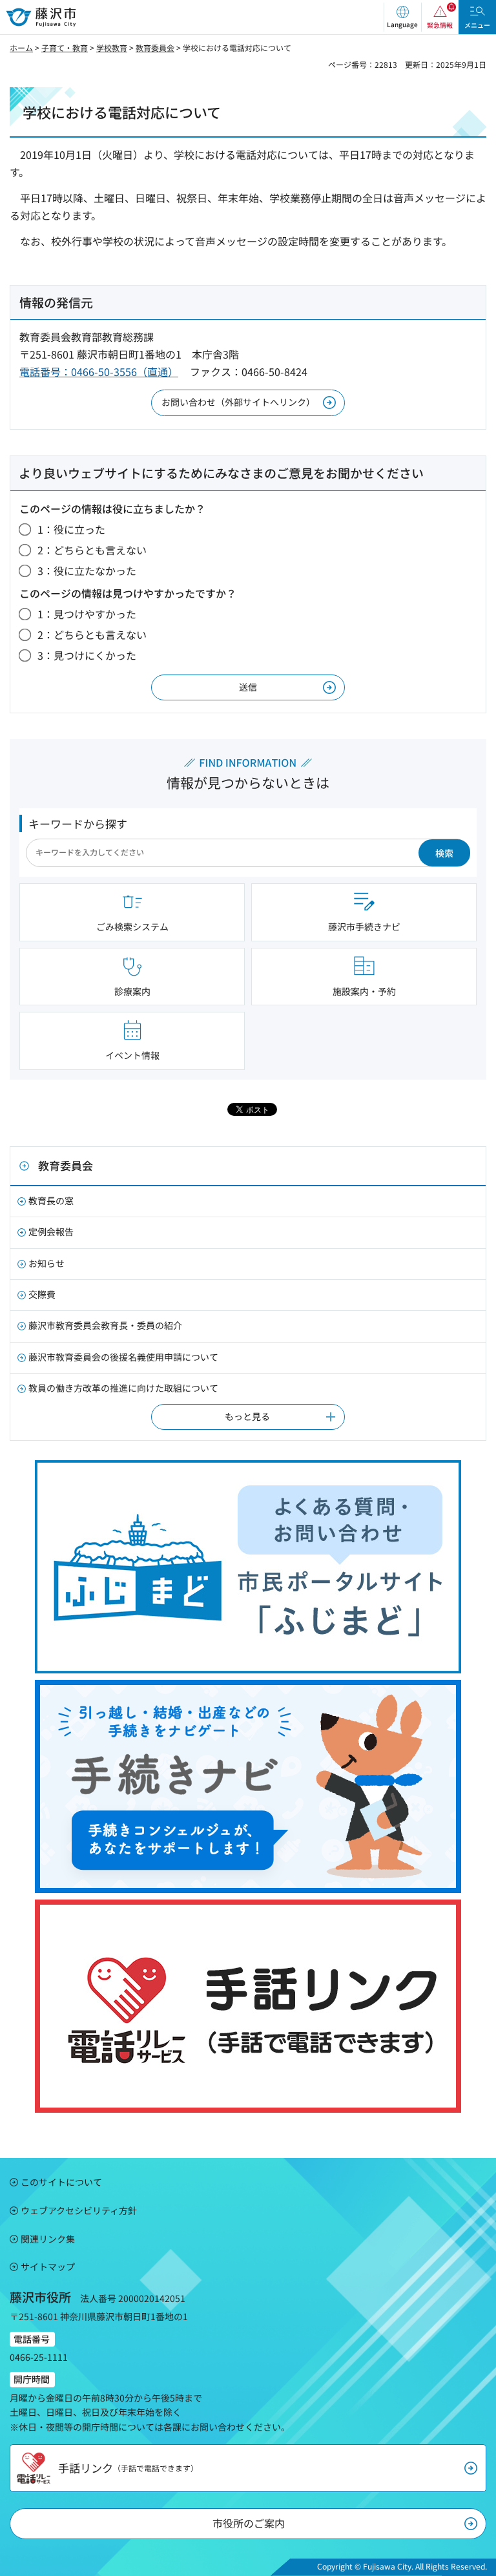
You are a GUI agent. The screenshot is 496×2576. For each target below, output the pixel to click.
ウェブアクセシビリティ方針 (79, 2210)
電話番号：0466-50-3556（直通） (99, 372)
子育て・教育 (65, 47)
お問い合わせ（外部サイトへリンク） (238, 402)
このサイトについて (61, 2182)
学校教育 (112, 47)
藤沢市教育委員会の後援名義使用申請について (123, 1357)
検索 (444, 853)
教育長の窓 (51, 1200)
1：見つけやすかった (87, 614)
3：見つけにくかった (87, 655)
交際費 (42, 1294)
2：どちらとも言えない (92, 550)
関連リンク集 (48, 2239)
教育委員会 (155, 47)
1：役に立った (71, 529)
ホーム (21, 47)
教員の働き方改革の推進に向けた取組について (123, 1388)
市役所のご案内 (249, 2523)
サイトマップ (48, 2267)
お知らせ (46, 1263)
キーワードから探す (78, 823)
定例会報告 (51, 1231)
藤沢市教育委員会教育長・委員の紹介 (105, 1325)
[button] (402, 17)
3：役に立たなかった (87, 571)
